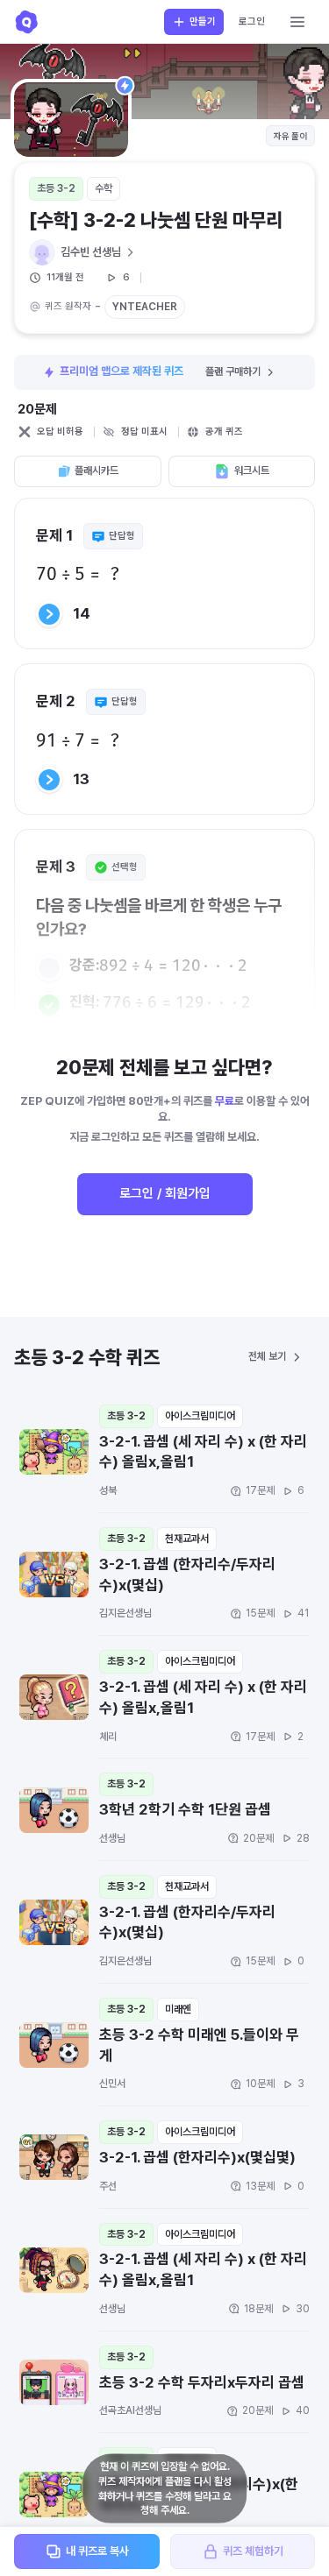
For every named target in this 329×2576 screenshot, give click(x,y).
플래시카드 (97, 471)
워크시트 (252, 471)
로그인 (252, 21)
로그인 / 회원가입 (165, 1193)
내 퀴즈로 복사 (97, 2551)
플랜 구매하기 (233, 372)
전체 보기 (267, 1356)
